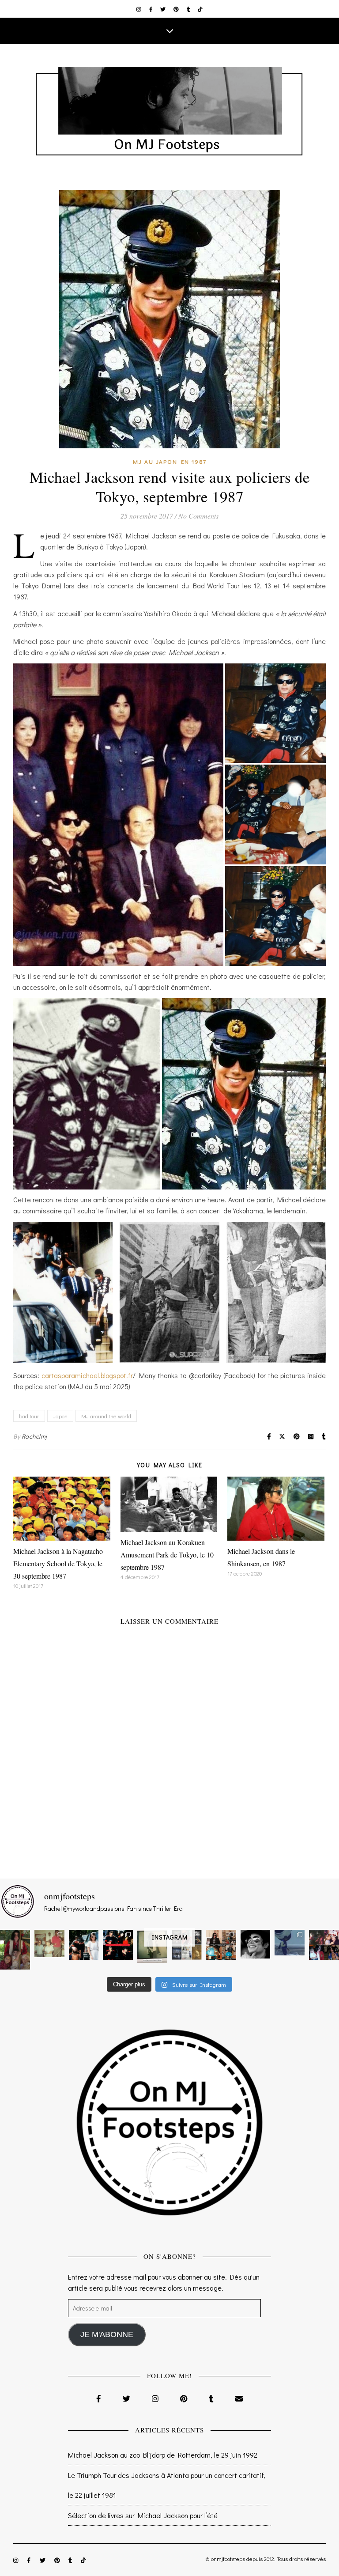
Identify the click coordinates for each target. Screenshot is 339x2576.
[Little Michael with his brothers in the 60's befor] (49, 1943)
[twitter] (164, 9)
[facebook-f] (152, 9)
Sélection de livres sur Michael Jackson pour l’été (143, 2515)
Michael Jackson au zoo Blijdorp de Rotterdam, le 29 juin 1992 (163, 2455)
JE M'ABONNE (107, 2334)
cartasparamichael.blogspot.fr (87, 1375)
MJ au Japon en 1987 (170, 461)
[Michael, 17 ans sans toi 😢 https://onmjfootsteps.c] (256, 1944)
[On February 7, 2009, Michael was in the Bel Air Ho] (221, 1945)
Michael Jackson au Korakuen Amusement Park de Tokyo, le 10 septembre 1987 (167, 1555)
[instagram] (139, 9)
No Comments (198, 516)
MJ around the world (106, 1416)
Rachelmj (34, 1436)
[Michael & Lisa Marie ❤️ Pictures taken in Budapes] (84, 1945)
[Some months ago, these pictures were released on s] (118, 1945)
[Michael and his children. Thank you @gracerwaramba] (15, 1950)
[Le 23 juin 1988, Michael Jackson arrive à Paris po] (290, 1943)
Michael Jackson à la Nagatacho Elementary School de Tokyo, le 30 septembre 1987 (58, 1563)
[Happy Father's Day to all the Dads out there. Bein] (324, 1945)
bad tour (29, 1416)
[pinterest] (177, 9)
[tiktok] (200, 9)
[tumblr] (189, 9)
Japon (60, 1416)
